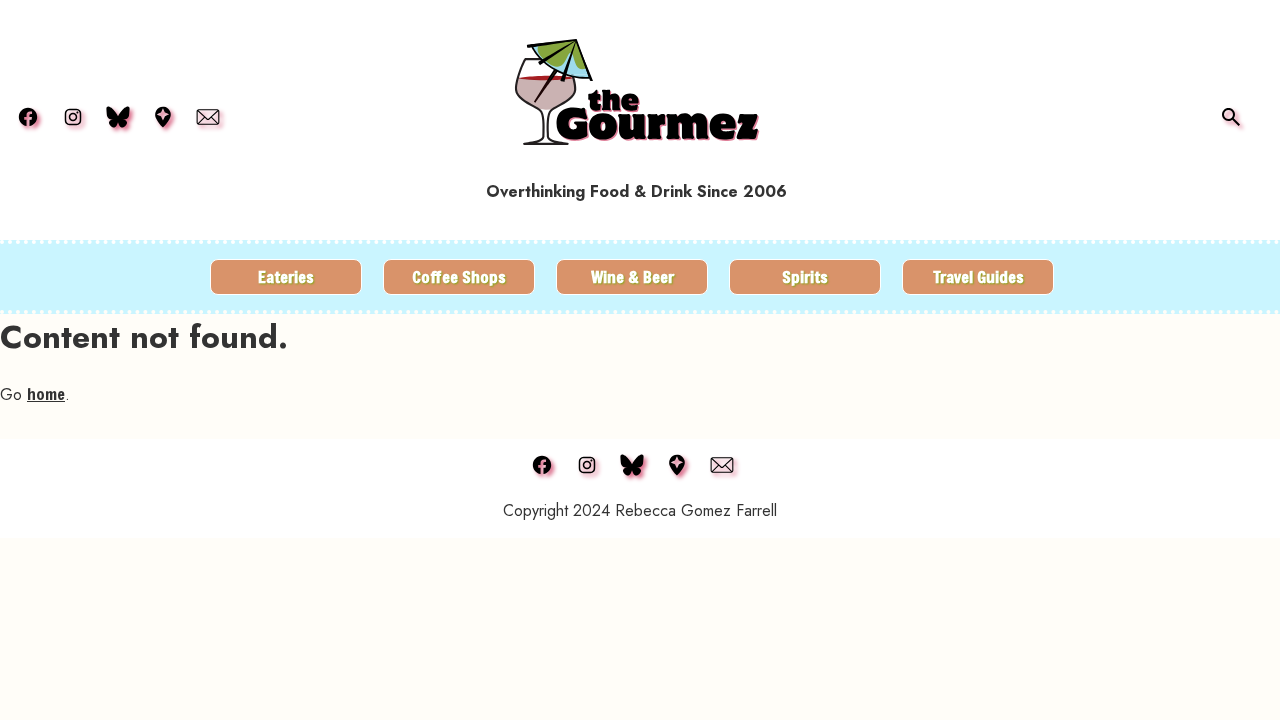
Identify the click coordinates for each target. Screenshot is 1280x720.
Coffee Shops (459, 276)
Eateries (286, 276)
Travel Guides (978, 276)
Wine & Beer (632, 276)
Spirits (805, 276)
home (46, 393)
